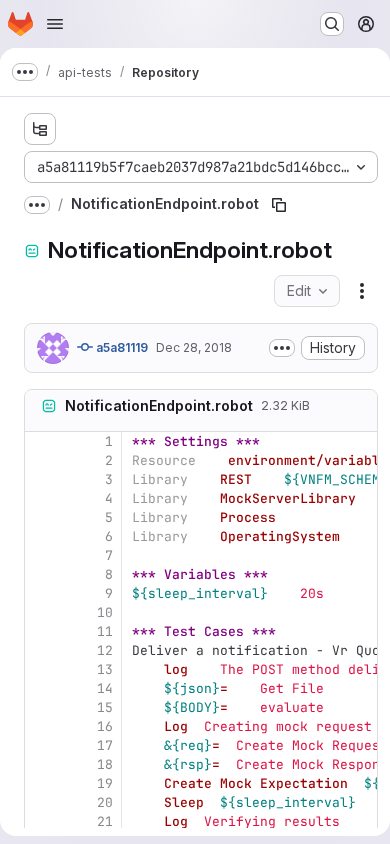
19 (105, 783)
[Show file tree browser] (40, 129)
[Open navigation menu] (55, 24)
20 (105, 802)
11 (105, 631)
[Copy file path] (279, 205)
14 (105, 688)
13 (105, 669)
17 (105, 745)
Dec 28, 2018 (194, 347)
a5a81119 (120, 347)
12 (105, 650)
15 (105, 707)
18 (105, 764)
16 (105, 726)
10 (105, 612)
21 (105, 821)
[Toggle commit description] (282, 348)
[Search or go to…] (332, 24)
